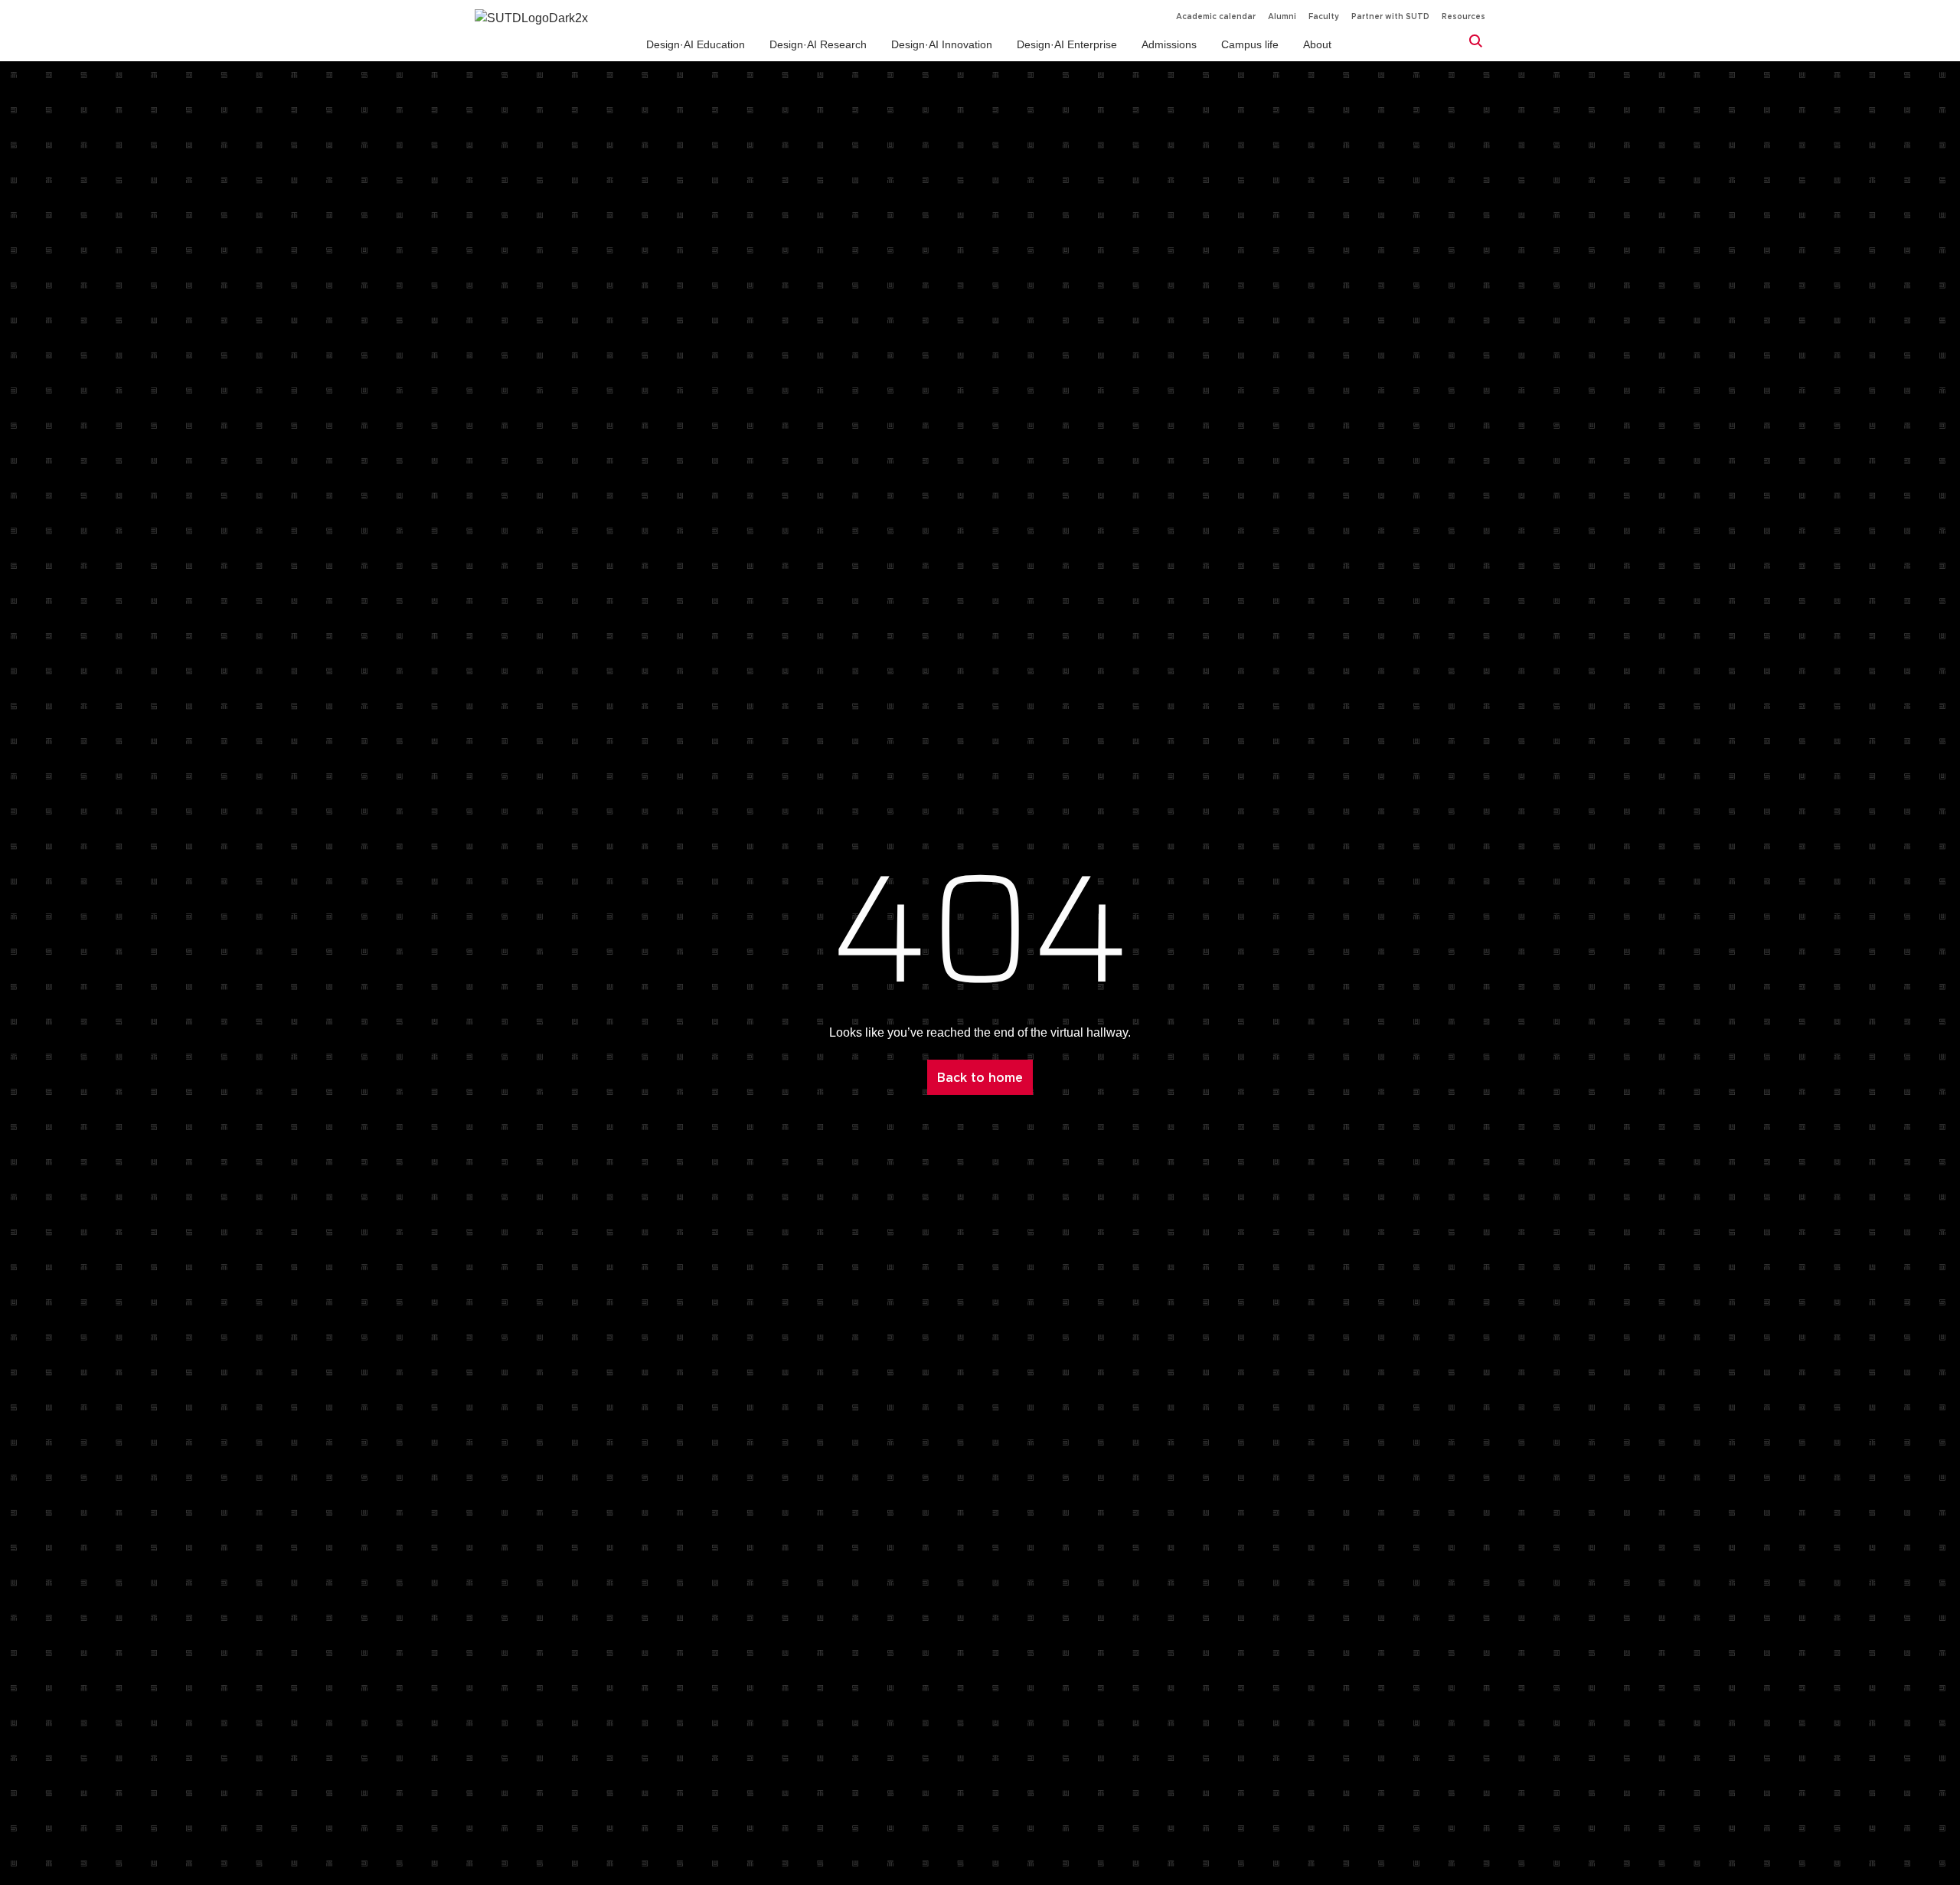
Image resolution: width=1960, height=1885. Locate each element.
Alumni (1282, 16)
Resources (1463, 16)
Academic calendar (1216, 16)
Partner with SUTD (1390, 16)
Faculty (1324, 16)
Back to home (980, 1077)
